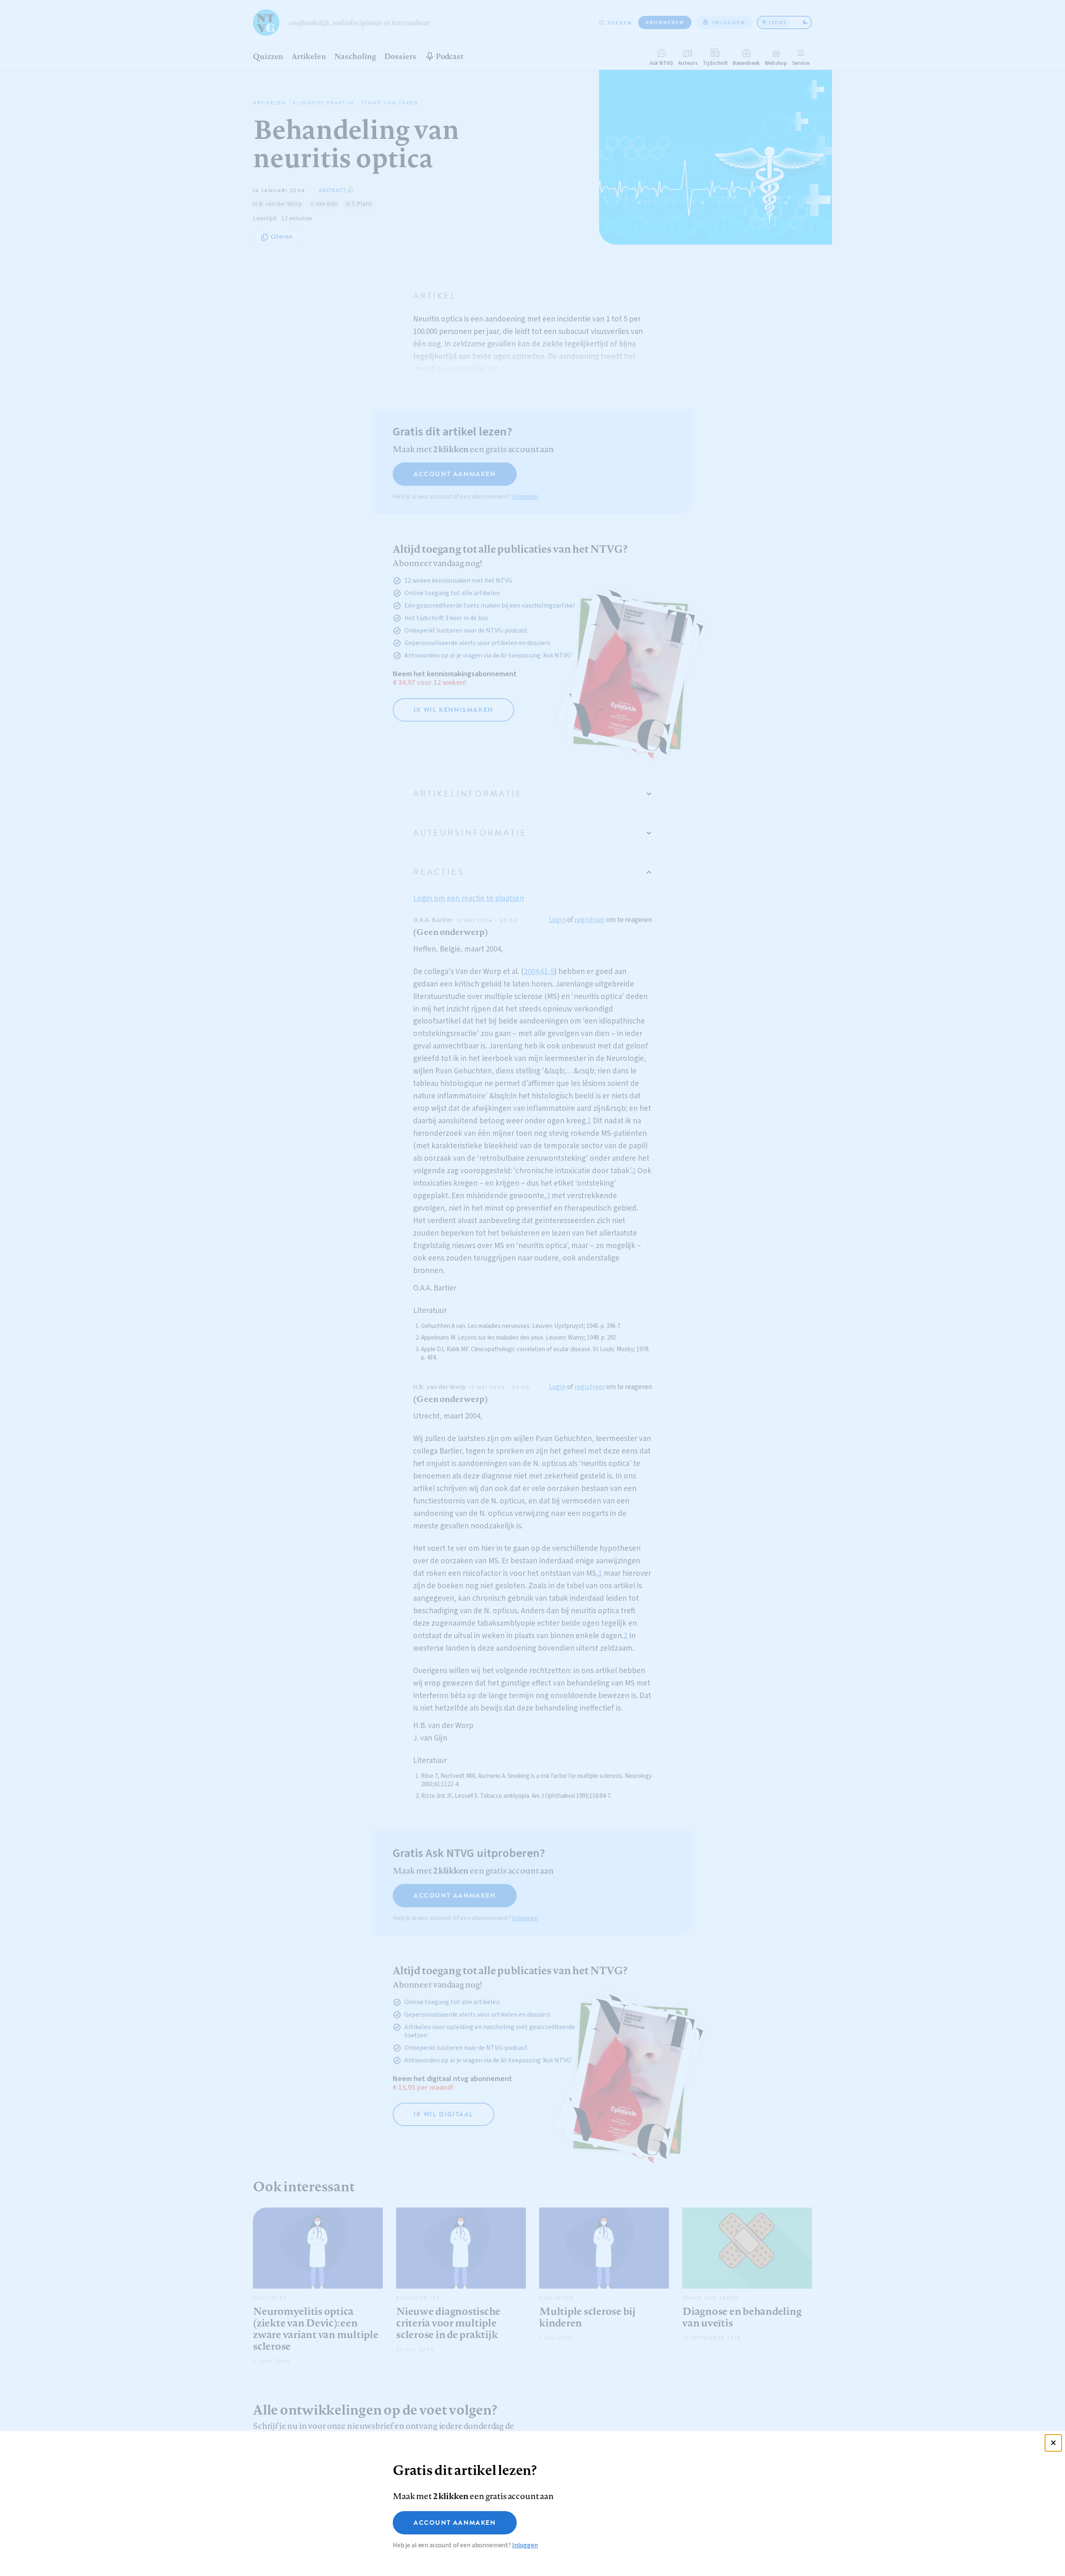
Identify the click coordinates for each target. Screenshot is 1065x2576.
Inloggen (525, 2545)
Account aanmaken (455, 2523)
